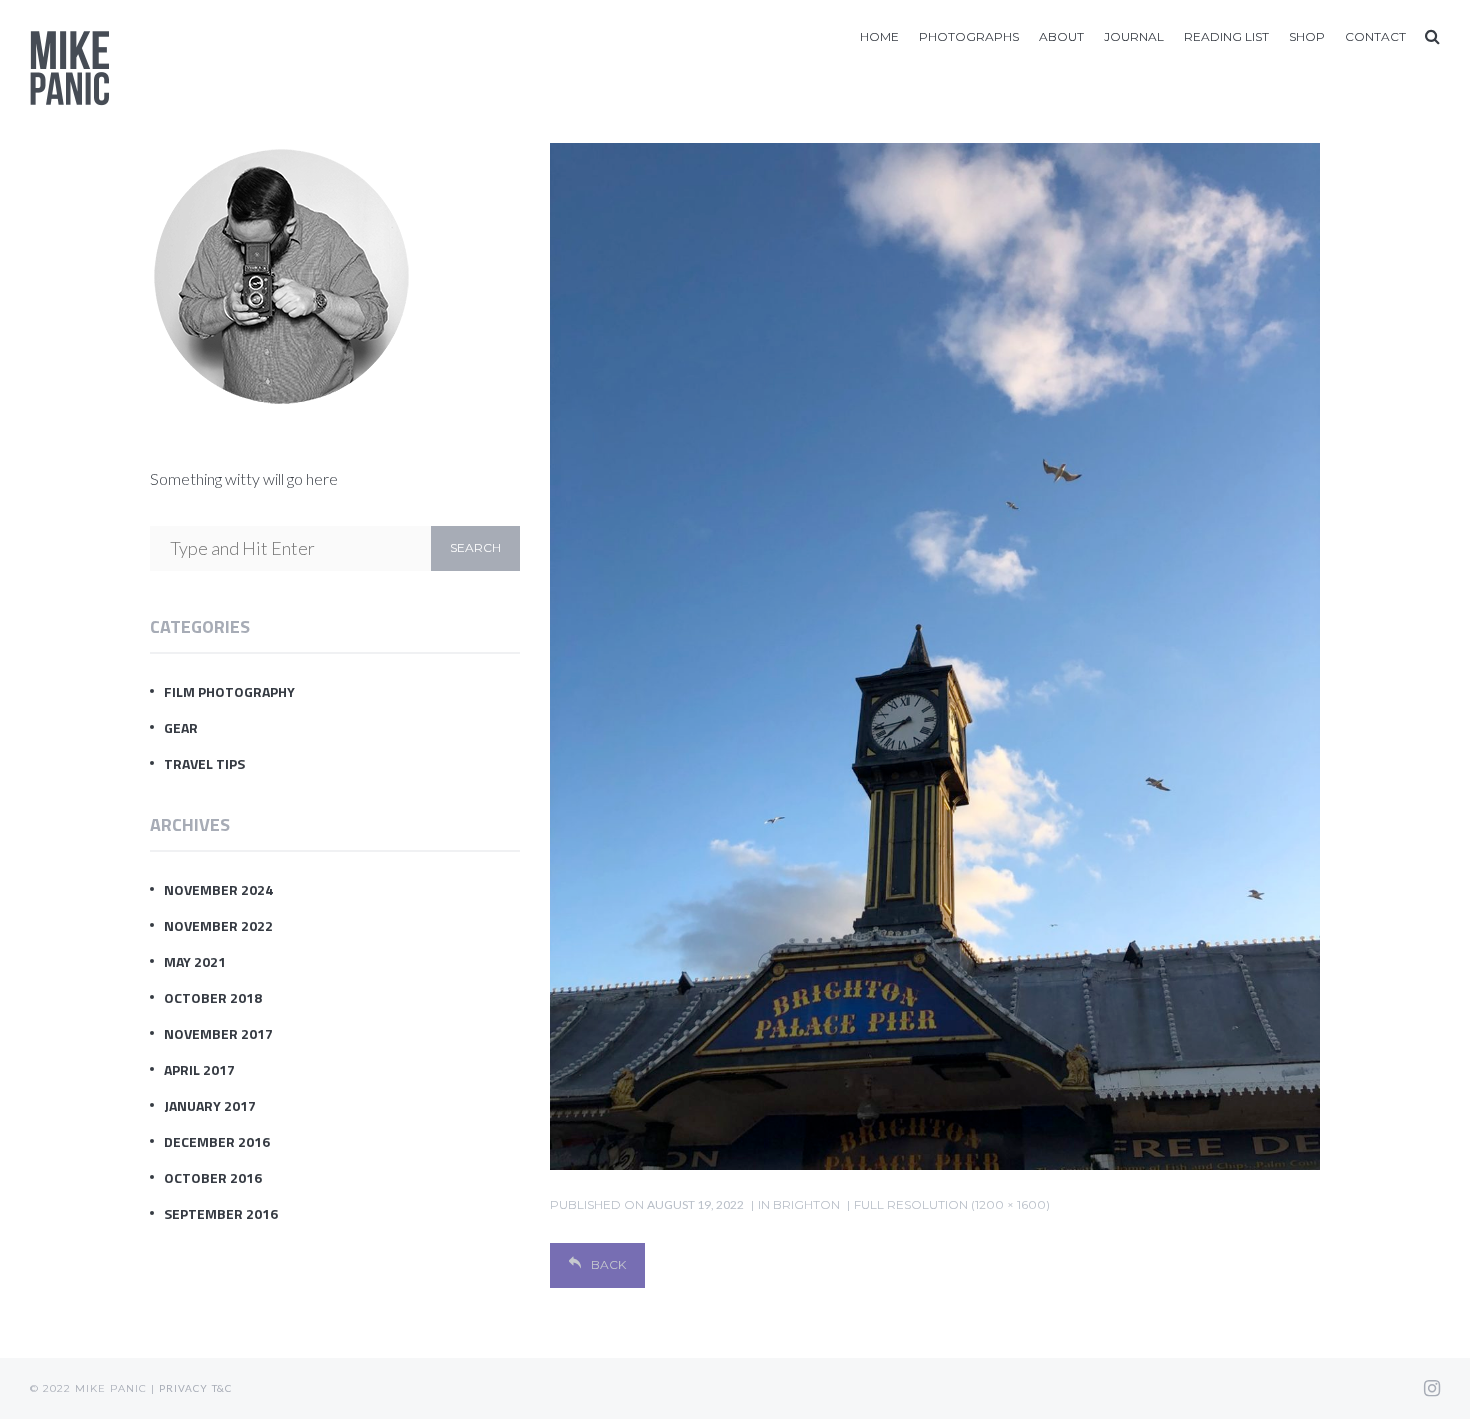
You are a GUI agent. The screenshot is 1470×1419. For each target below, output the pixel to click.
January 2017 (210, 1105)
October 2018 (213, 997)
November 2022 (218, 925)
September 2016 (221, 1213)
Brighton (806, 1204)
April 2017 (199, 1069)
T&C (222, 1388)
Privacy (183, 1388)
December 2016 (217, 1141)
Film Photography (229, 691)
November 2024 (218, 889)
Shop (1307, 36)
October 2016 (213, 1177)
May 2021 (195, 961)
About (1061, 36)
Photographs (969, 36)
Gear (181, 727)
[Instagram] (1432, 1388)
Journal (1134, 36)
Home (879, 36)
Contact (1375, 36)
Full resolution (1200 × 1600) (952, 1204)
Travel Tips (204, 763)
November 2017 (218, 1033)
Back (608, 1264)
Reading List (1226, 36)
